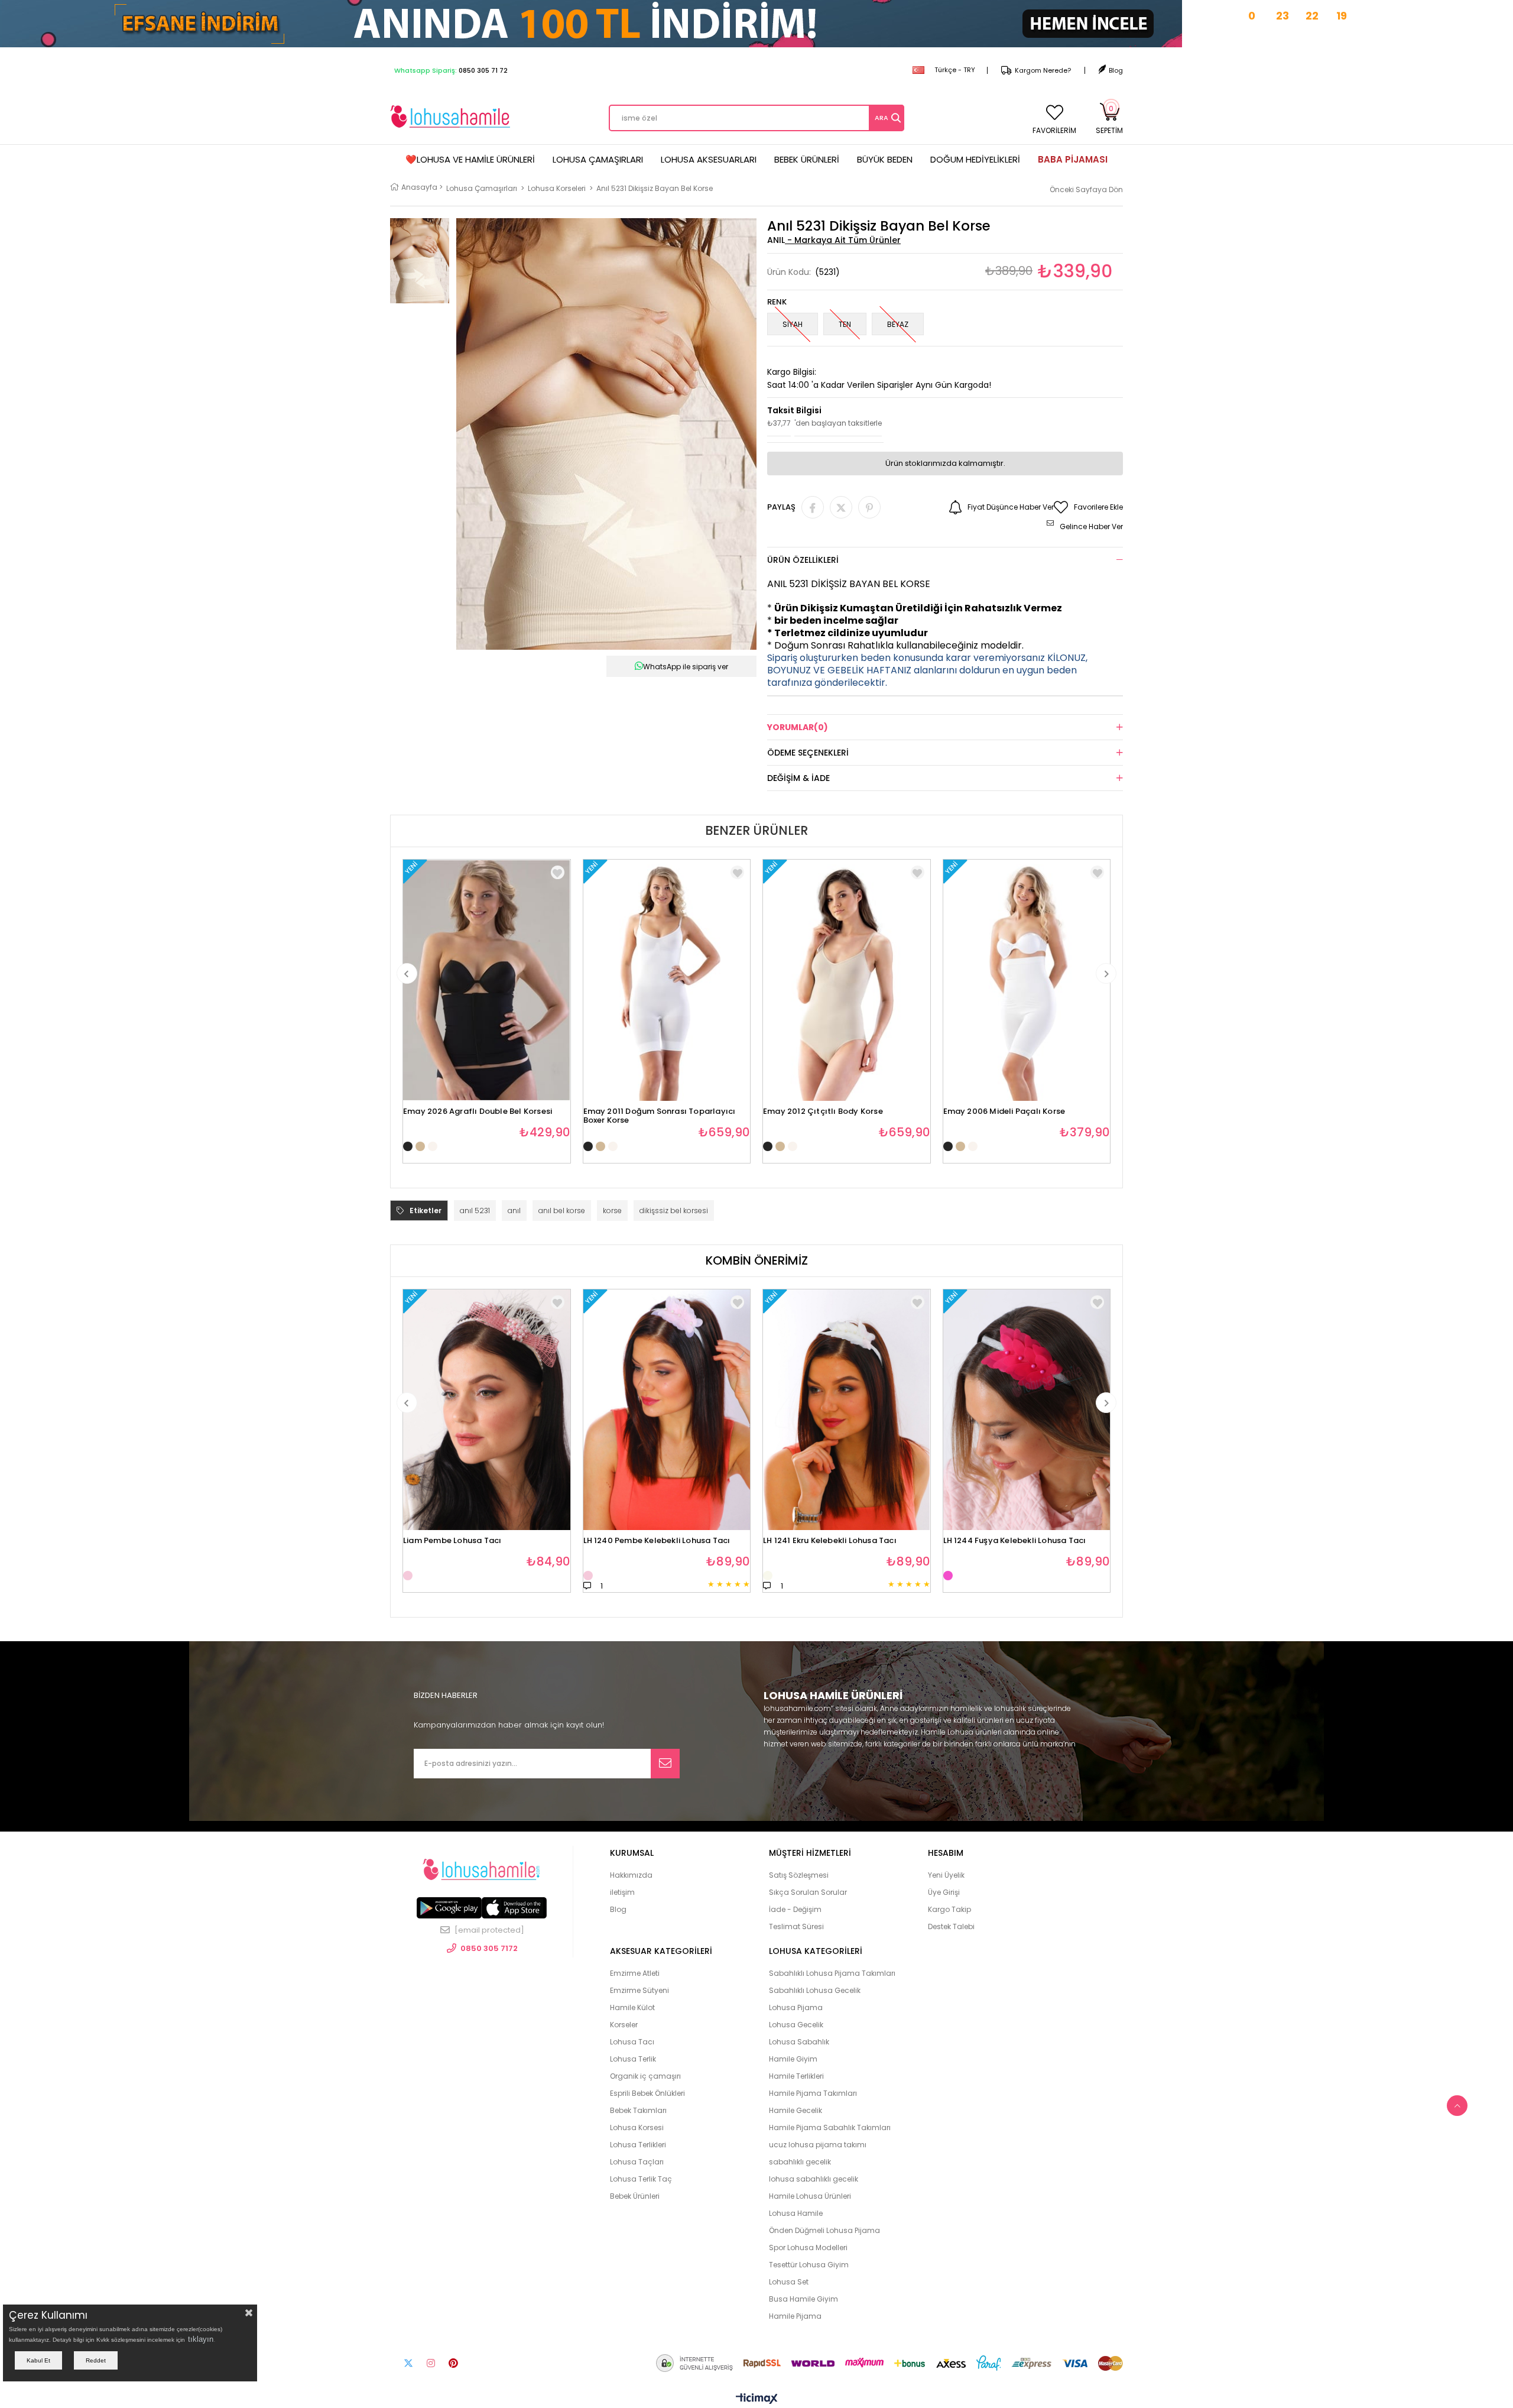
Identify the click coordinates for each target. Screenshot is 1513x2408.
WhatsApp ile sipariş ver (686, 667)
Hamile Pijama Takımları (813, 2093)
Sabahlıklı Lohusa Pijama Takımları (832, 1973)
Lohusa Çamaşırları (598, 159)
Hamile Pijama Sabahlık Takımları (830, 2127)
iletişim (622, 1892)
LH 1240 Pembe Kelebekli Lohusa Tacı (657, 1541)
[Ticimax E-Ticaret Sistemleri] (757, 2399)
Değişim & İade (798, 778)
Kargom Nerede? (1043, 70)
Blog (1116, 70)
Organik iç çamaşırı (645, 2076)
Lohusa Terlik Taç (641, 2179)
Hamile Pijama (795, 2316)
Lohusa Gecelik (796, 2025)
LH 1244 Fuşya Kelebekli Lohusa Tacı (1015, 1541)
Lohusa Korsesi (637, 2127)
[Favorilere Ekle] (558, 1302)
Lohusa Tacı (632, 2042)
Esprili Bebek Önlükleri (647, 2093)
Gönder (665, 1764)
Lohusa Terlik (633, 2059)
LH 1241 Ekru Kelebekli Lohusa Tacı (830, 1541)
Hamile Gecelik (796, 2110)
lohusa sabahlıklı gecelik (814, 2179)
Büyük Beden (885, 159)
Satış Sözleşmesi (799, 1875)
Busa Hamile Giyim (803, 2299)
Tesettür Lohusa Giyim (809, 2265)
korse (612, 1211)
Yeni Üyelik (946, 1875)
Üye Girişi (944, 1892)
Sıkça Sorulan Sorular (808, 1892)
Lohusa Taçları (637, 2162)
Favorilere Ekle (558, 872)
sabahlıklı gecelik (800, 2162)
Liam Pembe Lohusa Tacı (452, 1541)
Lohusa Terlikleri (638, 2145)
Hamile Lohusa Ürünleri (810, 2196)
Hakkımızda (631, 1875)
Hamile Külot (632, 2007)
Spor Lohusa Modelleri (808, 2247)
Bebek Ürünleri (807, 159)
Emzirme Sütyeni (639, 1990)
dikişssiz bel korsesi (674, 1211)
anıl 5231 (475, 1211)
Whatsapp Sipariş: (451, 70)
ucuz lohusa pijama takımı (818, 2145)
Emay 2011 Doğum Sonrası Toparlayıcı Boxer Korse (660, 1112)
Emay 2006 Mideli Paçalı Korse (1004, 1112)
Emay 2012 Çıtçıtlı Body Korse (823, 1112)
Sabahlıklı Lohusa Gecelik (815, 1990)
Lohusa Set (789, 2282)
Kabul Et (38, 2360)
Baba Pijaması (1073, 159)
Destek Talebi (951, 1926)
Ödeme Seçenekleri (808, 753)
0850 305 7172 (489, 1948)
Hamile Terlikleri (796, 2076)
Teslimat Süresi (796, 1926)
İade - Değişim (795, 1909)
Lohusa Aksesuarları (709, 159)
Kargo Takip (949, 1909)
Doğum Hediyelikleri (975, 159)
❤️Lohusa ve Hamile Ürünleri (470, 159)
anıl (514, 1211)
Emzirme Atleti (635, 1973)
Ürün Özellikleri (803, 560)
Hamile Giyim (793, 2059)
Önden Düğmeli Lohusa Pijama (824, 2230)
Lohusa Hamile (796, 2213)
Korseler (624, 2025)
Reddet (96, 2360)
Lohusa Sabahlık (799, 2042)
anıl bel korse (562, 1211)
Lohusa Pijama (796, 2007)
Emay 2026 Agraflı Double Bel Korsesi (478, 1112)
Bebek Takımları (638, 2110)
